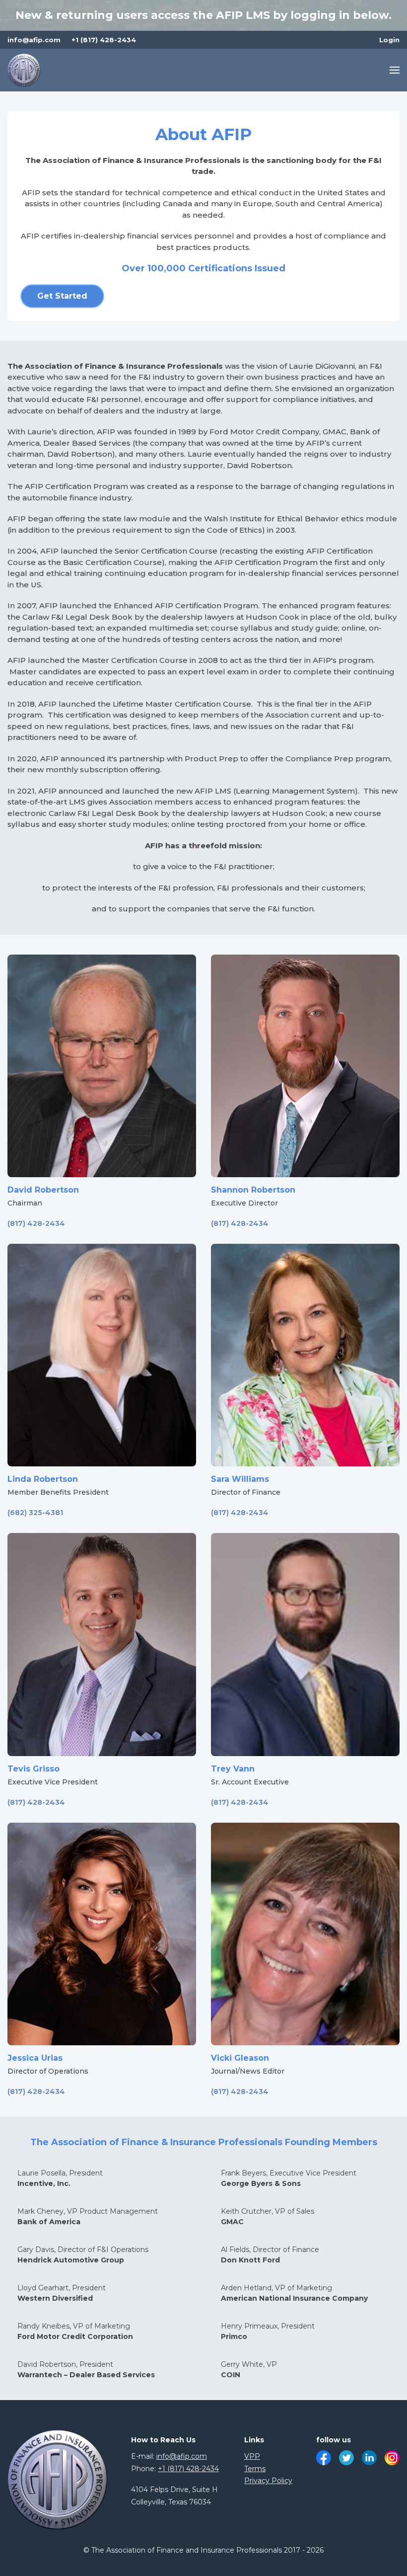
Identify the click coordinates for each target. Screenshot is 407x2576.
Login (389, 40)
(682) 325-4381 (35, 1513)
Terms (255, 2469)
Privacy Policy (268, 2481)
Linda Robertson (43, 1479)
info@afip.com (34, 40)
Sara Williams (240, 1479)
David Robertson (43, 1190)
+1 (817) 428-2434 (104, 40)
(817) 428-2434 (36, 1223)
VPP (252, 2456)
